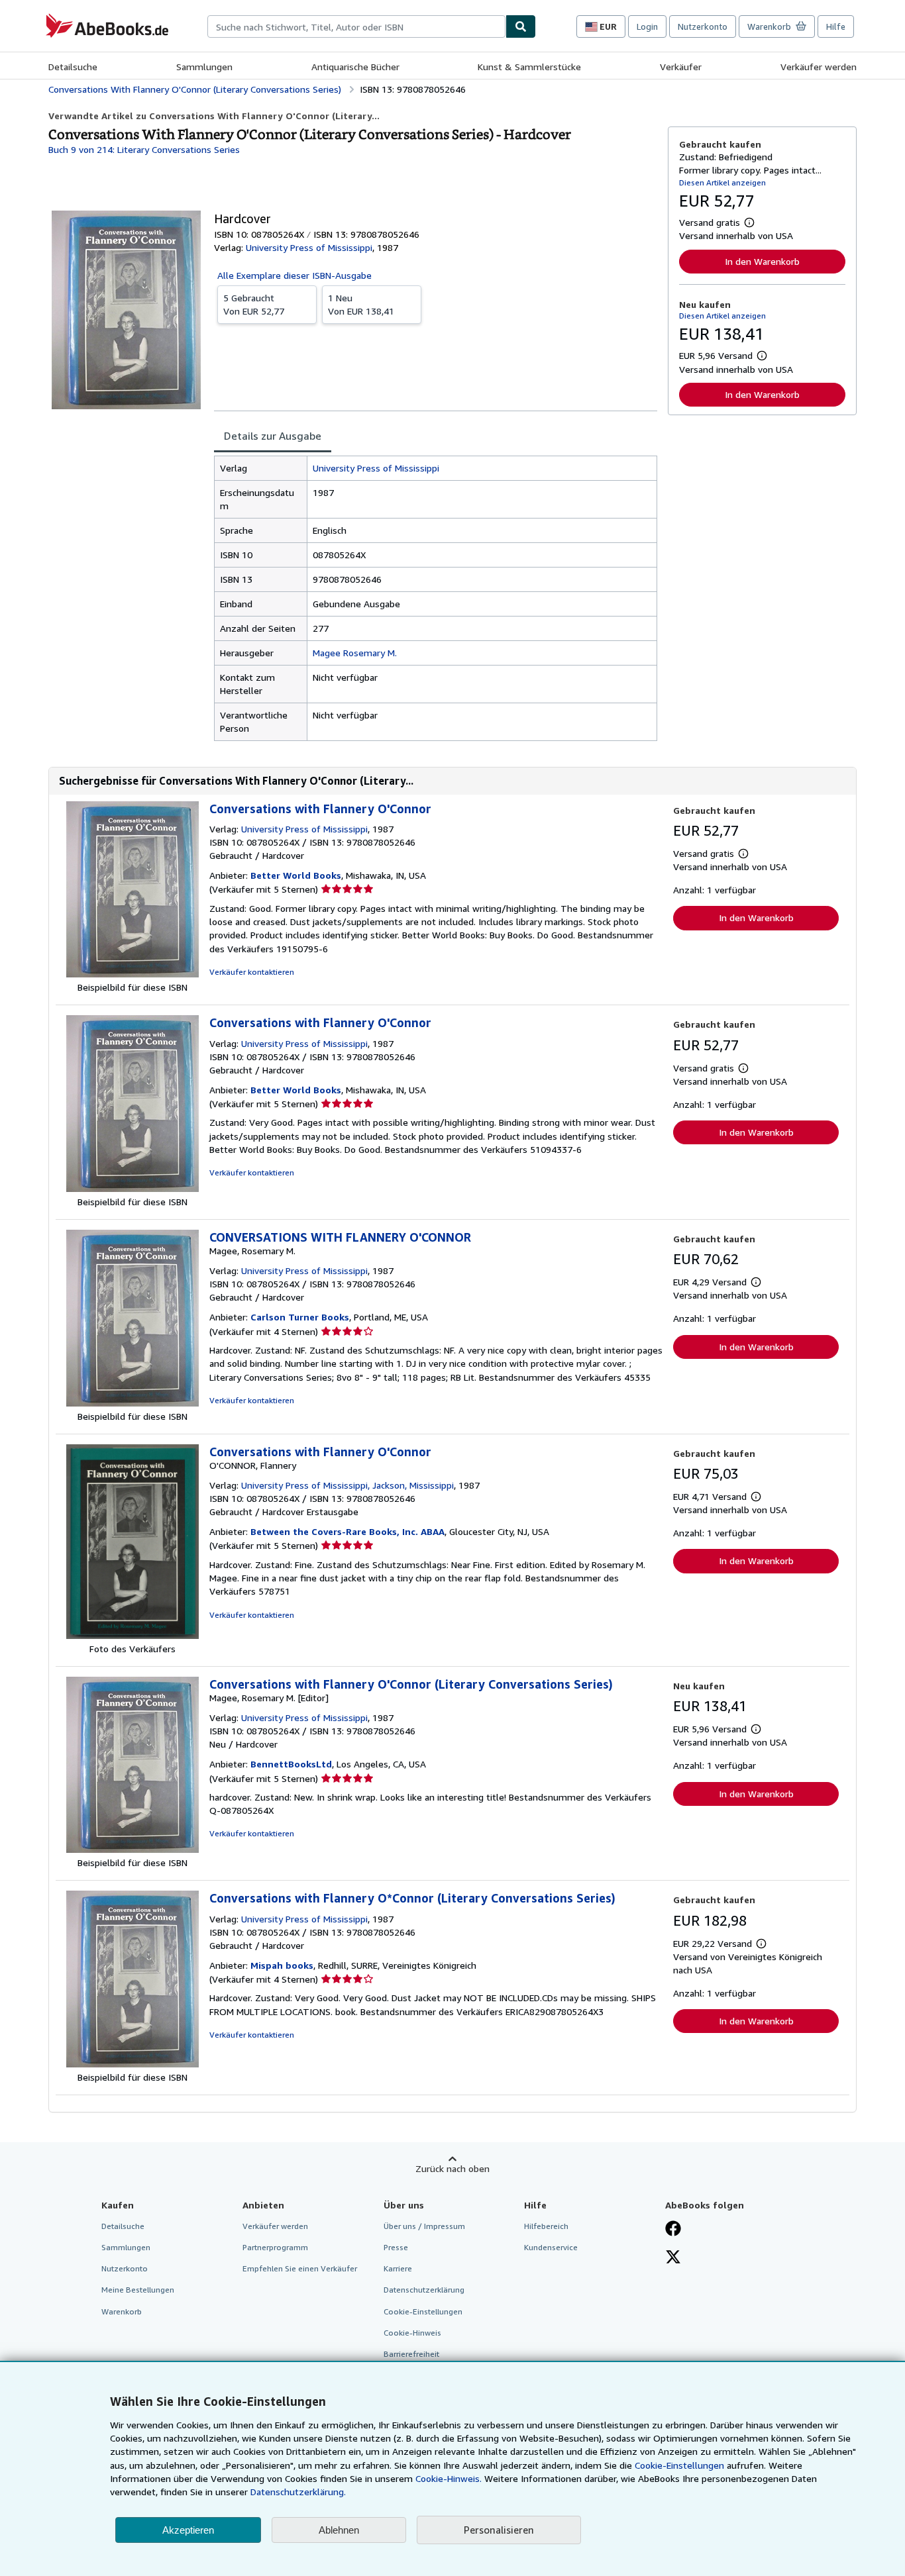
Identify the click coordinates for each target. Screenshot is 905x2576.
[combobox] (356, 26)
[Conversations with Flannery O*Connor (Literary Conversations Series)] (133, 2064)
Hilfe (836, 26)
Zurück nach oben (452, 2168)
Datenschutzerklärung (424, 2290)
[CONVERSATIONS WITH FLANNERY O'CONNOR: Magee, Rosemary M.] (133, 1403)
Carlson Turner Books (300, 1317)
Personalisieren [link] (499, 2530)
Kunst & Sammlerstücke (529, 67)
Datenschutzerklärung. (298, 2492)
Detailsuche (73, 67)
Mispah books (282, 1965)
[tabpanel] (436, 598)
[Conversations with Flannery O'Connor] (133, 974)
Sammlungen (204, 67)
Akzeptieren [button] (188, 2530)
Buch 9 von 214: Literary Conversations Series (144, 149)
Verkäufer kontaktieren (252, 972)
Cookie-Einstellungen (679, 2465)
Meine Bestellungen (138, 2290)
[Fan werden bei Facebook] (673, 2230)
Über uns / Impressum (424, 2226)
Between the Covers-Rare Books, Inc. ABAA (347, 1531)
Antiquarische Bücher (355, 67)
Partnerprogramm (275, 2247)
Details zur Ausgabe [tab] (273, 436)
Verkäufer (681, 67)
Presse (396, 2247)
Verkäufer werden (819, 67)
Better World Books (296, 875)
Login (647, 26)
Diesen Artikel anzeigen (722, 182)
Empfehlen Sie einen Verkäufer (300, 2268)
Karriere (398, 2268)
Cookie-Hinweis (412, 2333)
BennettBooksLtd (291, 1764)
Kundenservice (551, 2247)
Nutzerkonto (703, 26)
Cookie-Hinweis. (449, 2478)
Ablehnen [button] (339, 2530)
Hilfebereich (546, 2226)
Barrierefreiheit (411, 2354)
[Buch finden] (521, 26)
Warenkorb (122, 2311)
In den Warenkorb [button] (762, 261)
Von (254, 304)
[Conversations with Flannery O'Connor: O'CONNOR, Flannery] (133, 1635)
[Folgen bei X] (673, 2258)
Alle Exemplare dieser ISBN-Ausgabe (294, 275)
